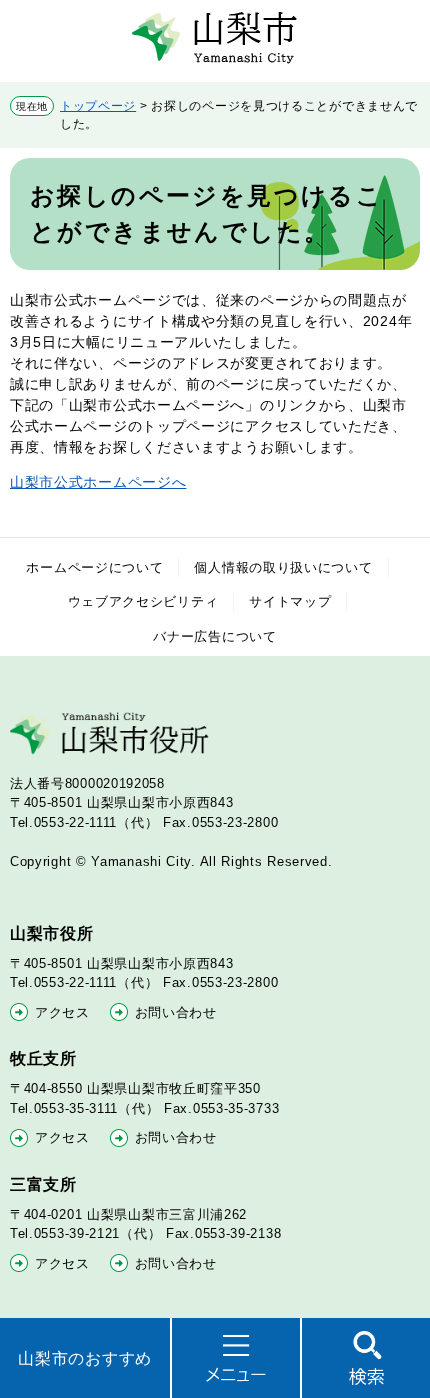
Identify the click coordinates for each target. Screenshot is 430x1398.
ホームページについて (94, 567)
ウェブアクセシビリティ (143, 601)
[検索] (366, 1358)
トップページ (98, 106)
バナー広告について (214, 636)
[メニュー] (236, 1358)
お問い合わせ (176, 1012)
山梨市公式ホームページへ (98, 482)
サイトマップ (290, 601)
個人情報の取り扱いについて (283, 567)
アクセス (62, 1012)
